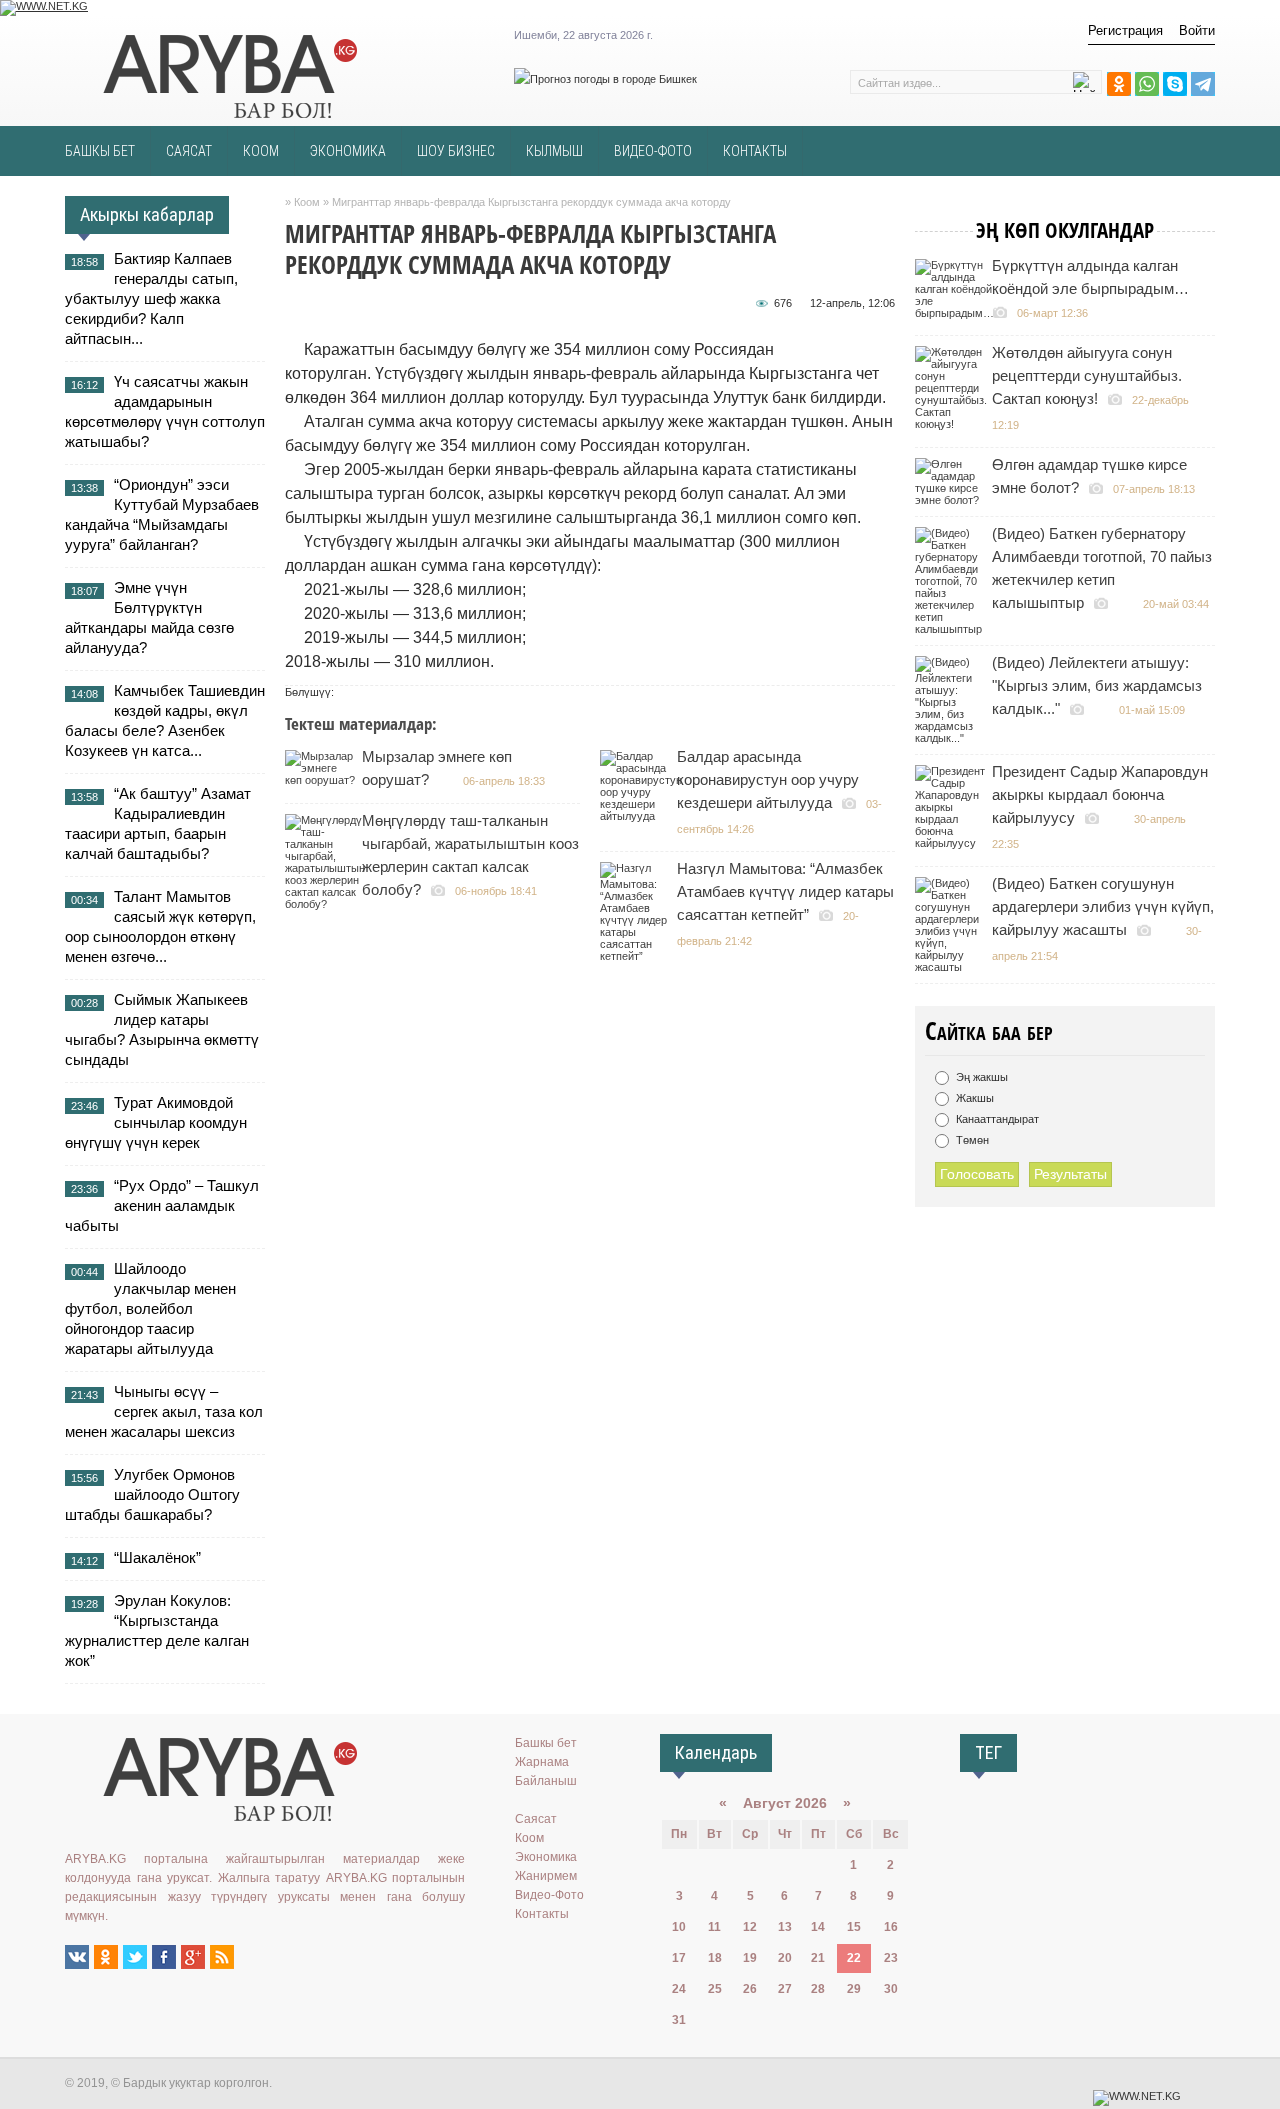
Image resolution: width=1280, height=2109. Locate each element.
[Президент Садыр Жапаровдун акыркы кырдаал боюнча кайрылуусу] (952, 843)
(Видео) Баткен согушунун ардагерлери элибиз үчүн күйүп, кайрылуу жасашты (1103, 906)
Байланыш (546, 1781)
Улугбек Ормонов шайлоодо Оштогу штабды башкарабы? (152, 1494)
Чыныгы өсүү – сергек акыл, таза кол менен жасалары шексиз (164, 1411)
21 (818, 1958)
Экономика (546, 1857)
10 (679, 1927)
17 (679, 1958)
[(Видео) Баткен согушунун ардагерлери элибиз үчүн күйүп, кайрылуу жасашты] (952, 967)
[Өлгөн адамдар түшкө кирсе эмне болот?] (952, 500)
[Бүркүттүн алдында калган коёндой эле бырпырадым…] (957, 313)
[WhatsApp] (1147, 84)
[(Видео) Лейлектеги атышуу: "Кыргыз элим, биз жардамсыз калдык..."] (952, 738)
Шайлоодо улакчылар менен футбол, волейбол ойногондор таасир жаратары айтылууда (150, 1308)
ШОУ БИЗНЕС (456, 151)
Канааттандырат (996, 1119)
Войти (1197, 30)
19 (750, 1958)
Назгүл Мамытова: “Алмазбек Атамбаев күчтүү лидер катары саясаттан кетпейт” (785, 891)
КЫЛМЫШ (554, 151)
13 (785, 1927)
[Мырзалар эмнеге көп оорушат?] (322, 780)
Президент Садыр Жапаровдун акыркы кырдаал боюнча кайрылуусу (1100, 794)
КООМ (261, 151)
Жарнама (542, 1762)
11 (714, 1927)
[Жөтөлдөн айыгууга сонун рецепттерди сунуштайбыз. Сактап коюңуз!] (953, 424)
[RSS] (222, 1957)
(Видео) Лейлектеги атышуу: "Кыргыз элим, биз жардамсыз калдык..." (1097, 685)
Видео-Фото (549, 1895)
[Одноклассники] (1119, 84)
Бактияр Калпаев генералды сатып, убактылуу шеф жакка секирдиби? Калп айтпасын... (151, 298)
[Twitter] (135, 1957)
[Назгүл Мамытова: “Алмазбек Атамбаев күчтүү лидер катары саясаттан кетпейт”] (637, 956)
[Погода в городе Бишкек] (605, 79)
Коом (529, 1838)
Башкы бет (546, 1743)
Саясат (536, 1819)
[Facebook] (164, 1957)
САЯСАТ (189, 151)
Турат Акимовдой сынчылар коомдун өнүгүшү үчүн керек (156, 1122)
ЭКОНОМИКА (348, 151)
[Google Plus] (193, 1957)
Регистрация (1125, 30)
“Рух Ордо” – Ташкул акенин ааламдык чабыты (162, 1205)
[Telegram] (1203, 84)
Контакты (542, 1914)
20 (785, 1958)
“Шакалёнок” (157, 1557)
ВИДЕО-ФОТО (653, 151)
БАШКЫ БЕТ (100, 151)
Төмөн (971, 1140)
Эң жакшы (980, 1077)
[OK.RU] (106, 1957)
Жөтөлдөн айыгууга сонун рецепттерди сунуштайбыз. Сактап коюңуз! (1087, 375)
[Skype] (1175, 84)
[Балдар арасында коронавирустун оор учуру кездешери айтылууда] (643, 816)
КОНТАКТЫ (755, 151)
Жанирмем (546, 1876)
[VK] (77, 1957)
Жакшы (973, 1098)
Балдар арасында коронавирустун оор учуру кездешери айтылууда (768, 779)
